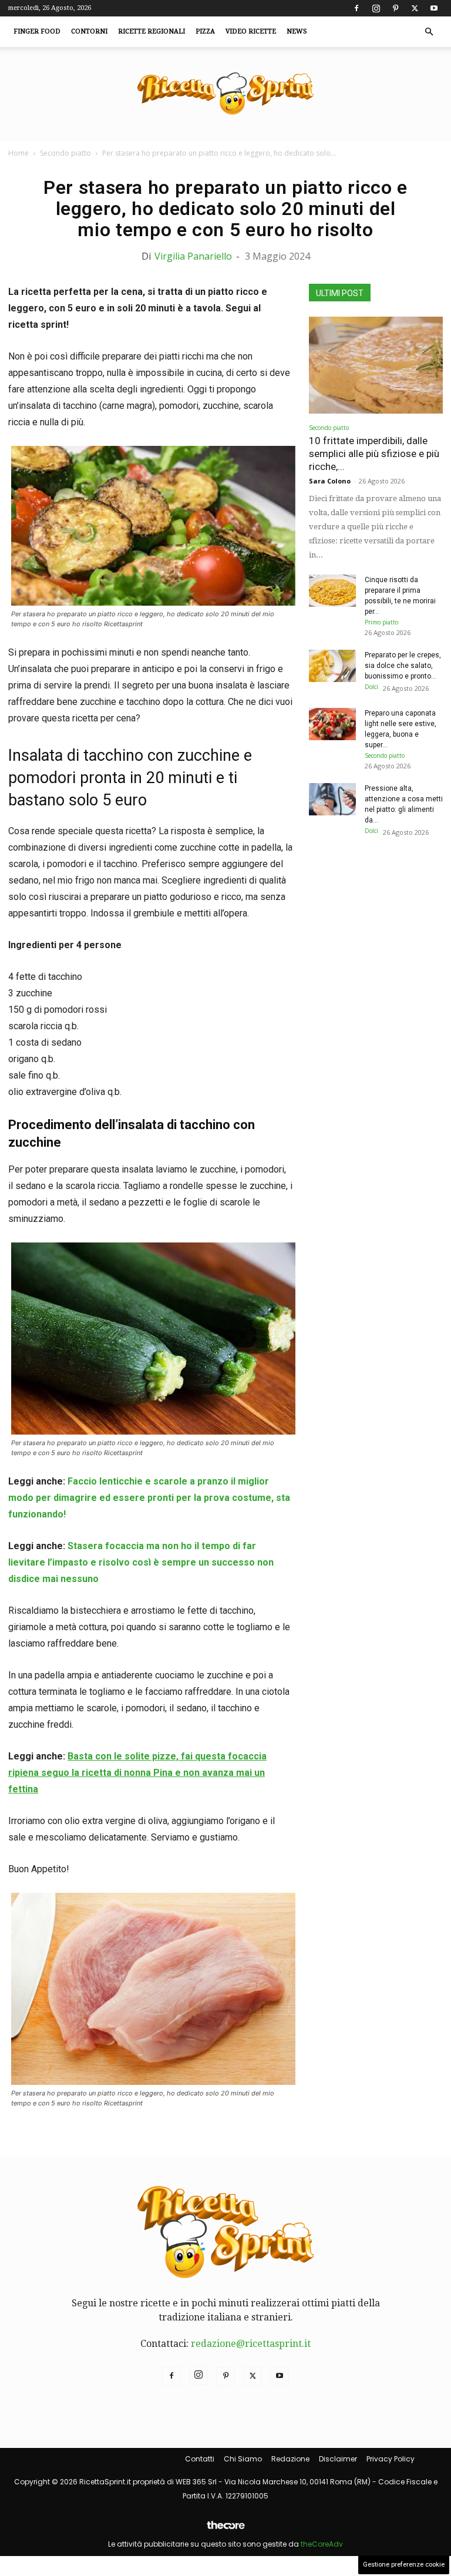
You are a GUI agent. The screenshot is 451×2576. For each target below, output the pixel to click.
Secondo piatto (65, 153)
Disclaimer (338, 2459)
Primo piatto (381, 622)
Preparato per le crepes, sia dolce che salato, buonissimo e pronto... (403, 666)
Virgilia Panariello (193, 256)
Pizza (205, 31)
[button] (429, 32)
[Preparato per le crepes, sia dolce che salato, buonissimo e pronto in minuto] (332, 666)
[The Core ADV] (225, 2530)
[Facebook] (356, 8)
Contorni (89, 31)
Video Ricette (251, 31)
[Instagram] (376, 8)
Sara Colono (330, 481)
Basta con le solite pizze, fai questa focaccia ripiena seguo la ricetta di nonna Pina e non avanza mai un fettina (137, 1773)
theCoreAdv (322, 2544)
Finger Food (37, 31)
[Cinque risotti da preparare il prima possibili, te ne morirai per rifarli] (332, 591)
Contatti (200, 2459)
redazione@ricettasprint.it (251, 2344)
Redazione (290, 2459)
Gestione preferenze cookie (404, 2565)
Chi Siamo (243, 2459)
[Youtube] (434, 8)
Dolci (371, 687)
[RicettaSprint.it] (225, 94)
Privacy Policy (391, 2459)
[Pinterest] (395, 8)
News (297, 31)
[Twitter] (415, 8)
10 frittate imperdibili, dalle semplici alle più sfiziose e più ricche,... (374, 454)
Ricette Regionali (152, 31)
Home (18, 153)
